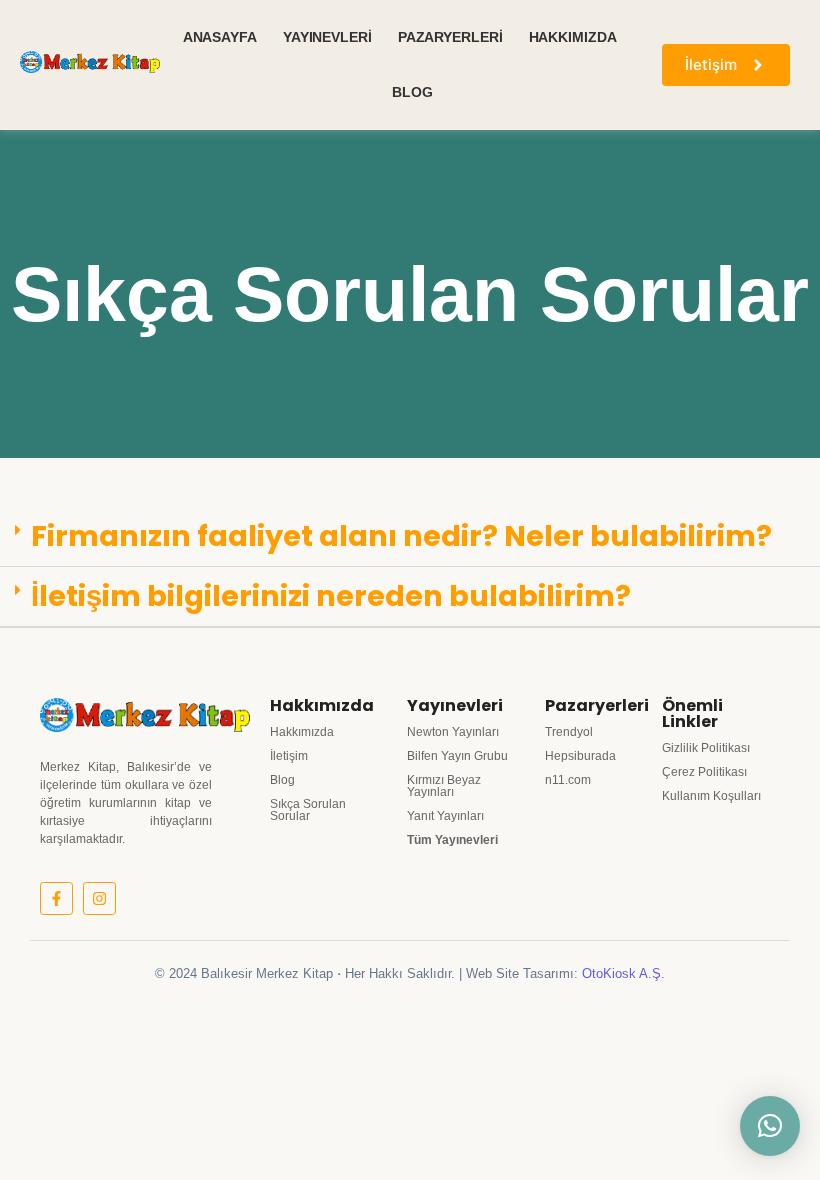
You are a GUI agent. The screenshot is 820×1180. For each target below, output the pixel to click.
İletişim (289, 756)
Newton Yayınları (453, 732)
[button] (410, 537)
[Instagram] (99, 898)
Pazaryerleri (450, 37)
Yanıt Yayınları (445, 816)
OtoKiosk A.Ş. (623, 973)
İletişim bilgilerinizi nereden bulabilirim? (331, 596)
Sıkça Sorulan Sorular (308, 810)
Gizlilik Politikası (706, 748)
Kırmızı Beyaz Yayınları (444, 786)
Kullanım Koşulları (711, 796)
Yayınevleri (327, 37)
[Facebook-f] (56, 898)
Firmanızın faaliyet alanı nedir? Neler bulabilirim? (401, 536)
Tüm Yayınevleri (452, 840)
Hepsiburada (580, 756)
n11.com (568, 780)
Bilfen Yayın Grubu (457, 756)
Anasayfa (220, 37)
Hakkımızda (573, 37)
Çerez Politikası (704, 772)
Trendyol (569, 732)
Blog (412, 92)
